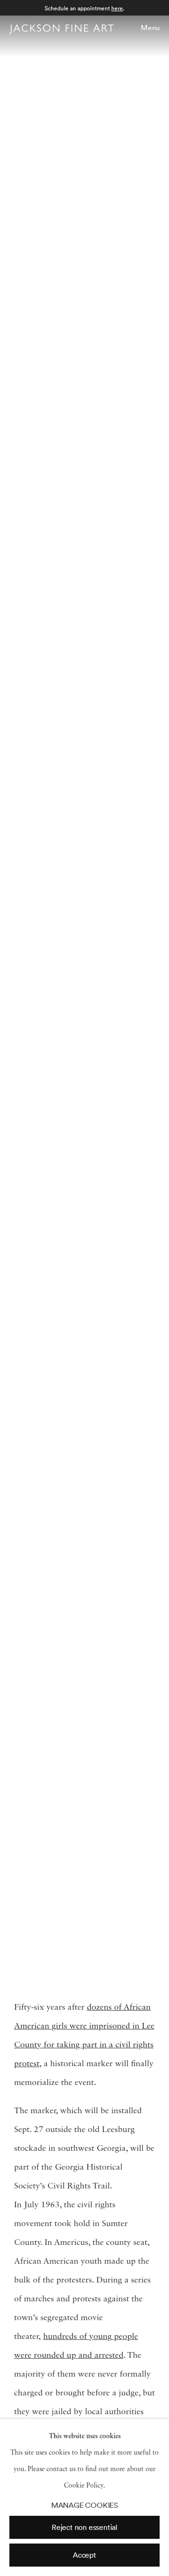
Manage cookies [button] (84, 2505)
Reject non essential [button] (84, 2527)
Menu (150, 28)
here (117, 8)
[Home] (62, 29)
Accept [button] (84, 2555)
